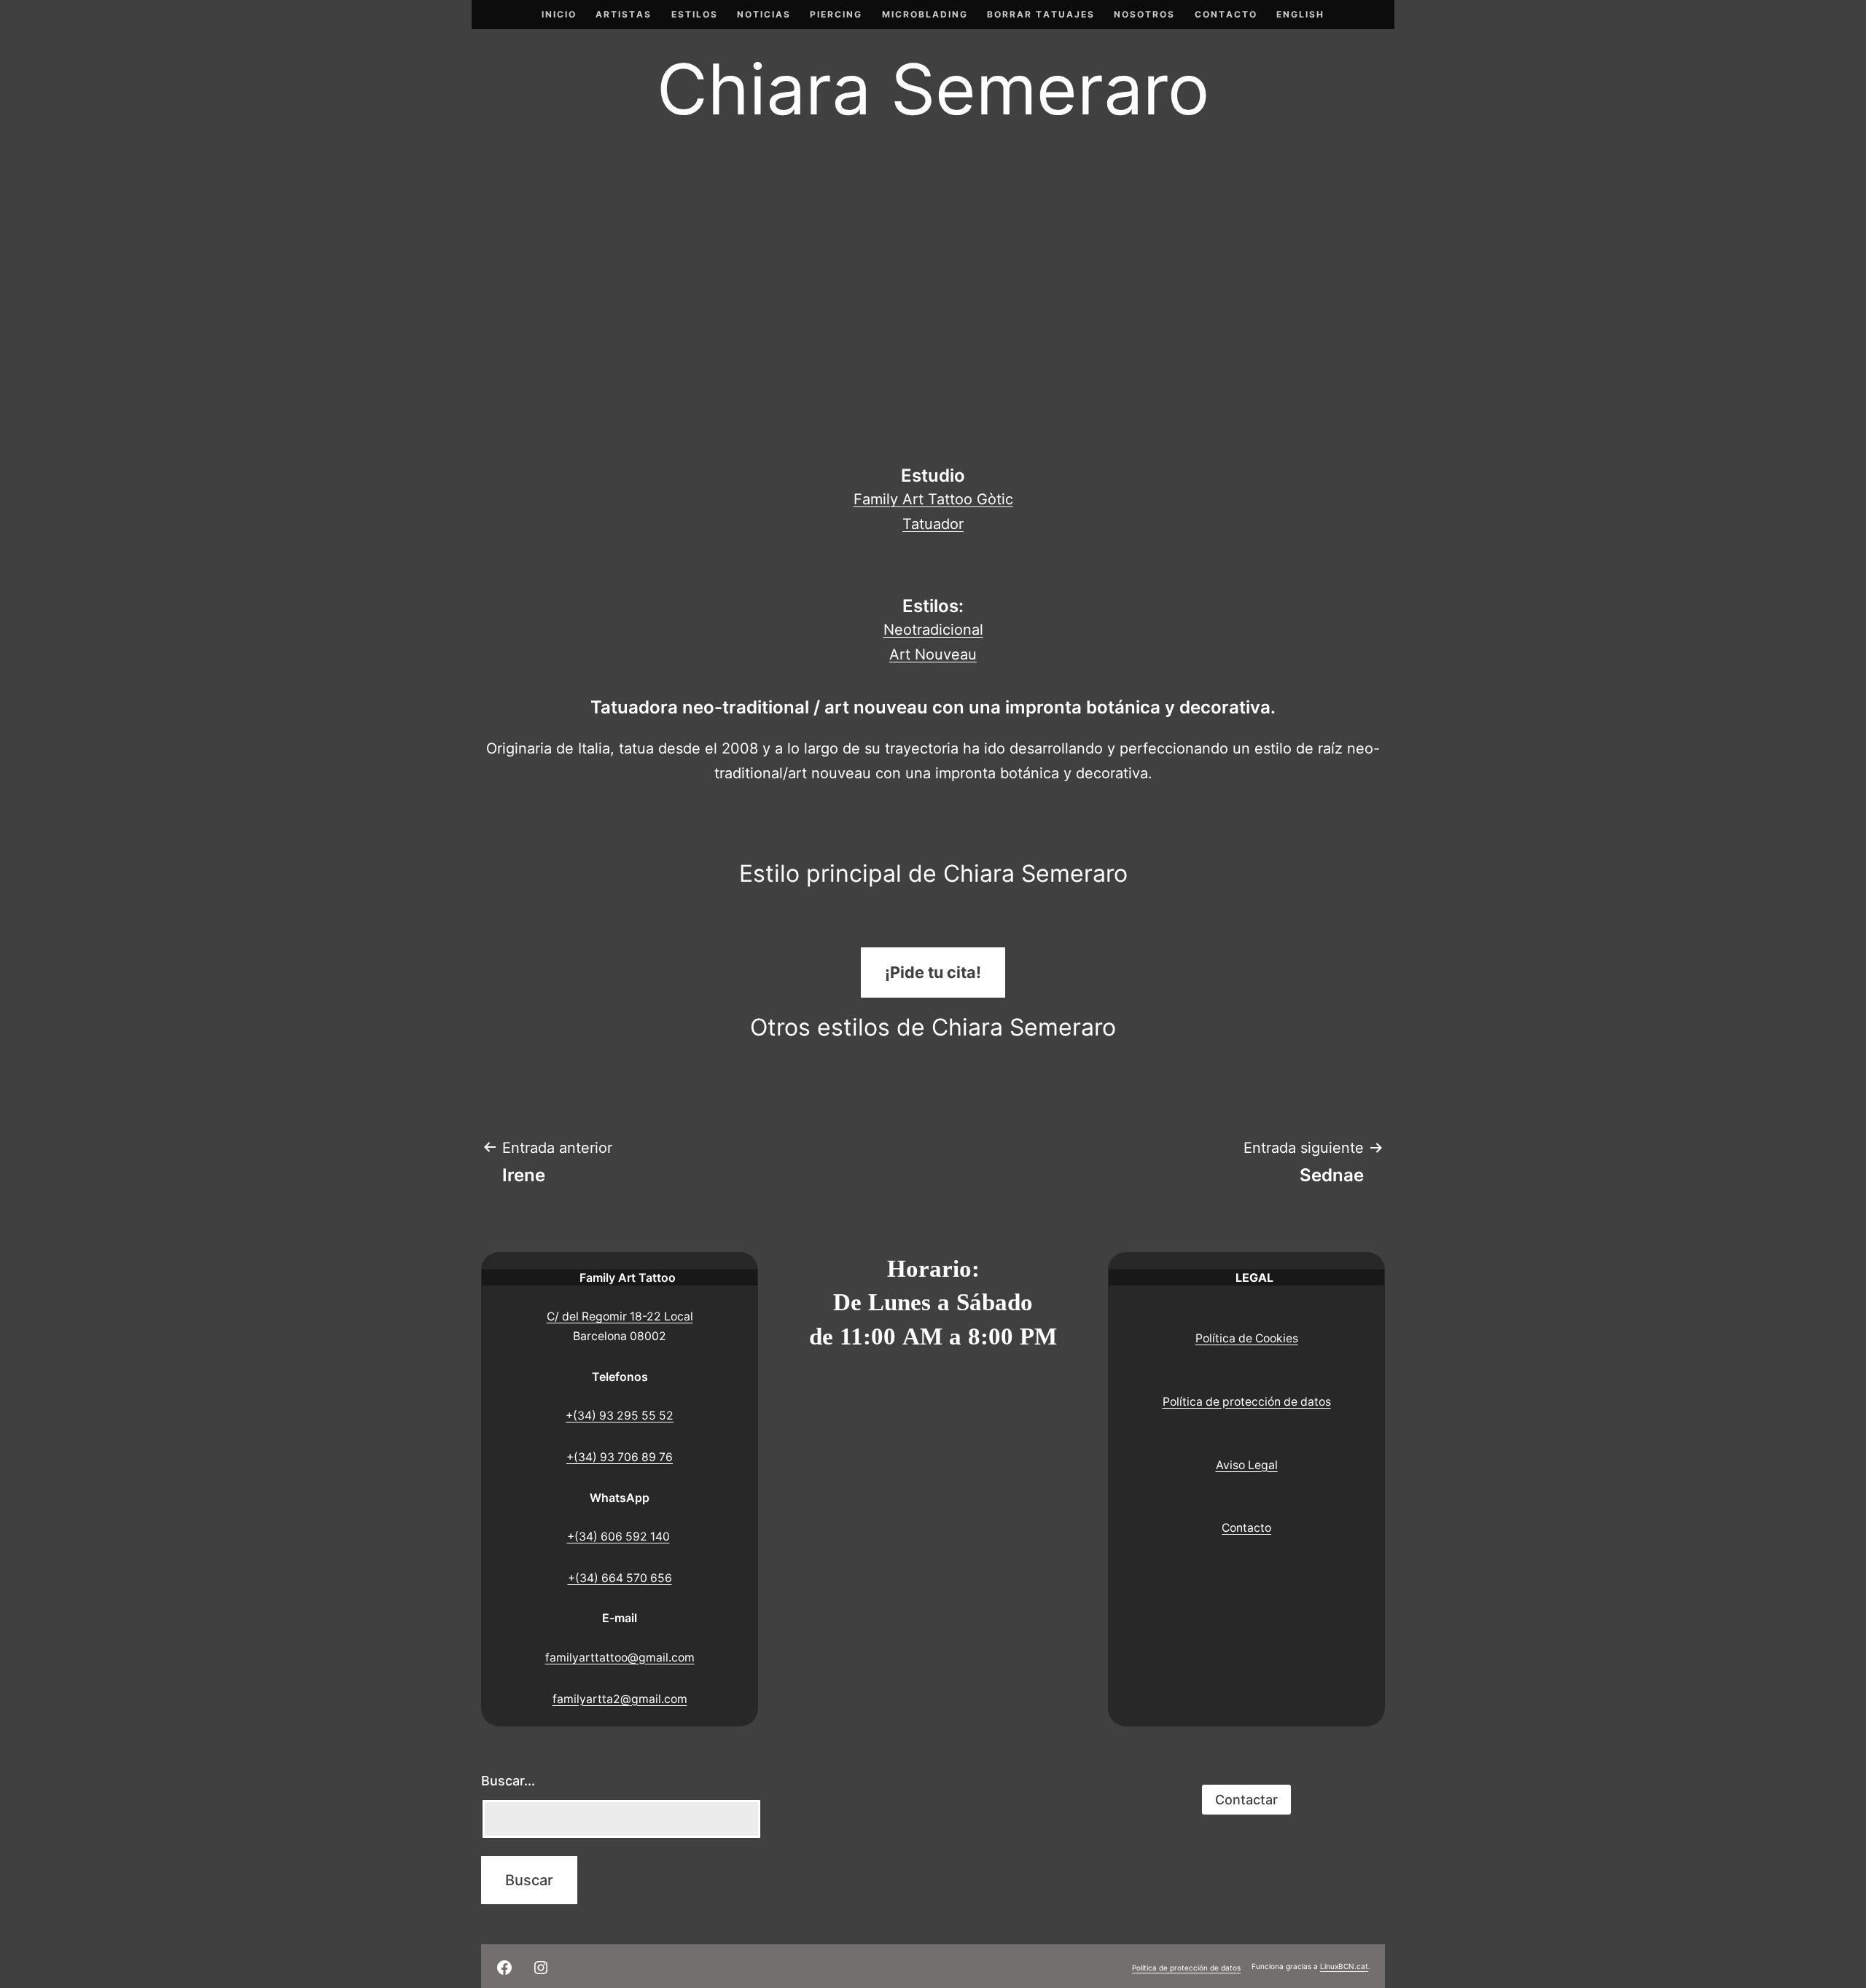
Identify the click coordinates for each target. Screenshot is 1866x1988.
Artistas (624, 14)
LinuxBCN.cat (1344, 1966)
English (1300, 14)
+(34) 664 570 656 (620, 1578)
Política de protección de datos (1247, 1402)
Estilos (695, 14)
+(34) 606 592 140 (618, 1537)
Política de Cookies (1247, 1338)
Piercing (836, 14)
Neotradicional (933, 630)
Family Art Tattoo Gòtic (933, 499)
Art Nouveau (933, 654)
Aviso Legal (1247, 1465)
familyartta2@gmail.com (620, 1699)
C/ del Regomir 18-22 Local (620, 1316)
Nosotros (1144, 14)
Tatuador (933, 524)
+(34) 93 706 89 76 (620, 1457)
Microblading (925, 14)
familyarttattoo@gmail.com (620, 1658)
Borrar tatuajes (1041, 14)
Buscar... (508, 1781)
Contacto (1226, 14)
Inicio (559, 14)
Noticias (764, 14)
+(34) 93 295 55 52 (620, 1416)
